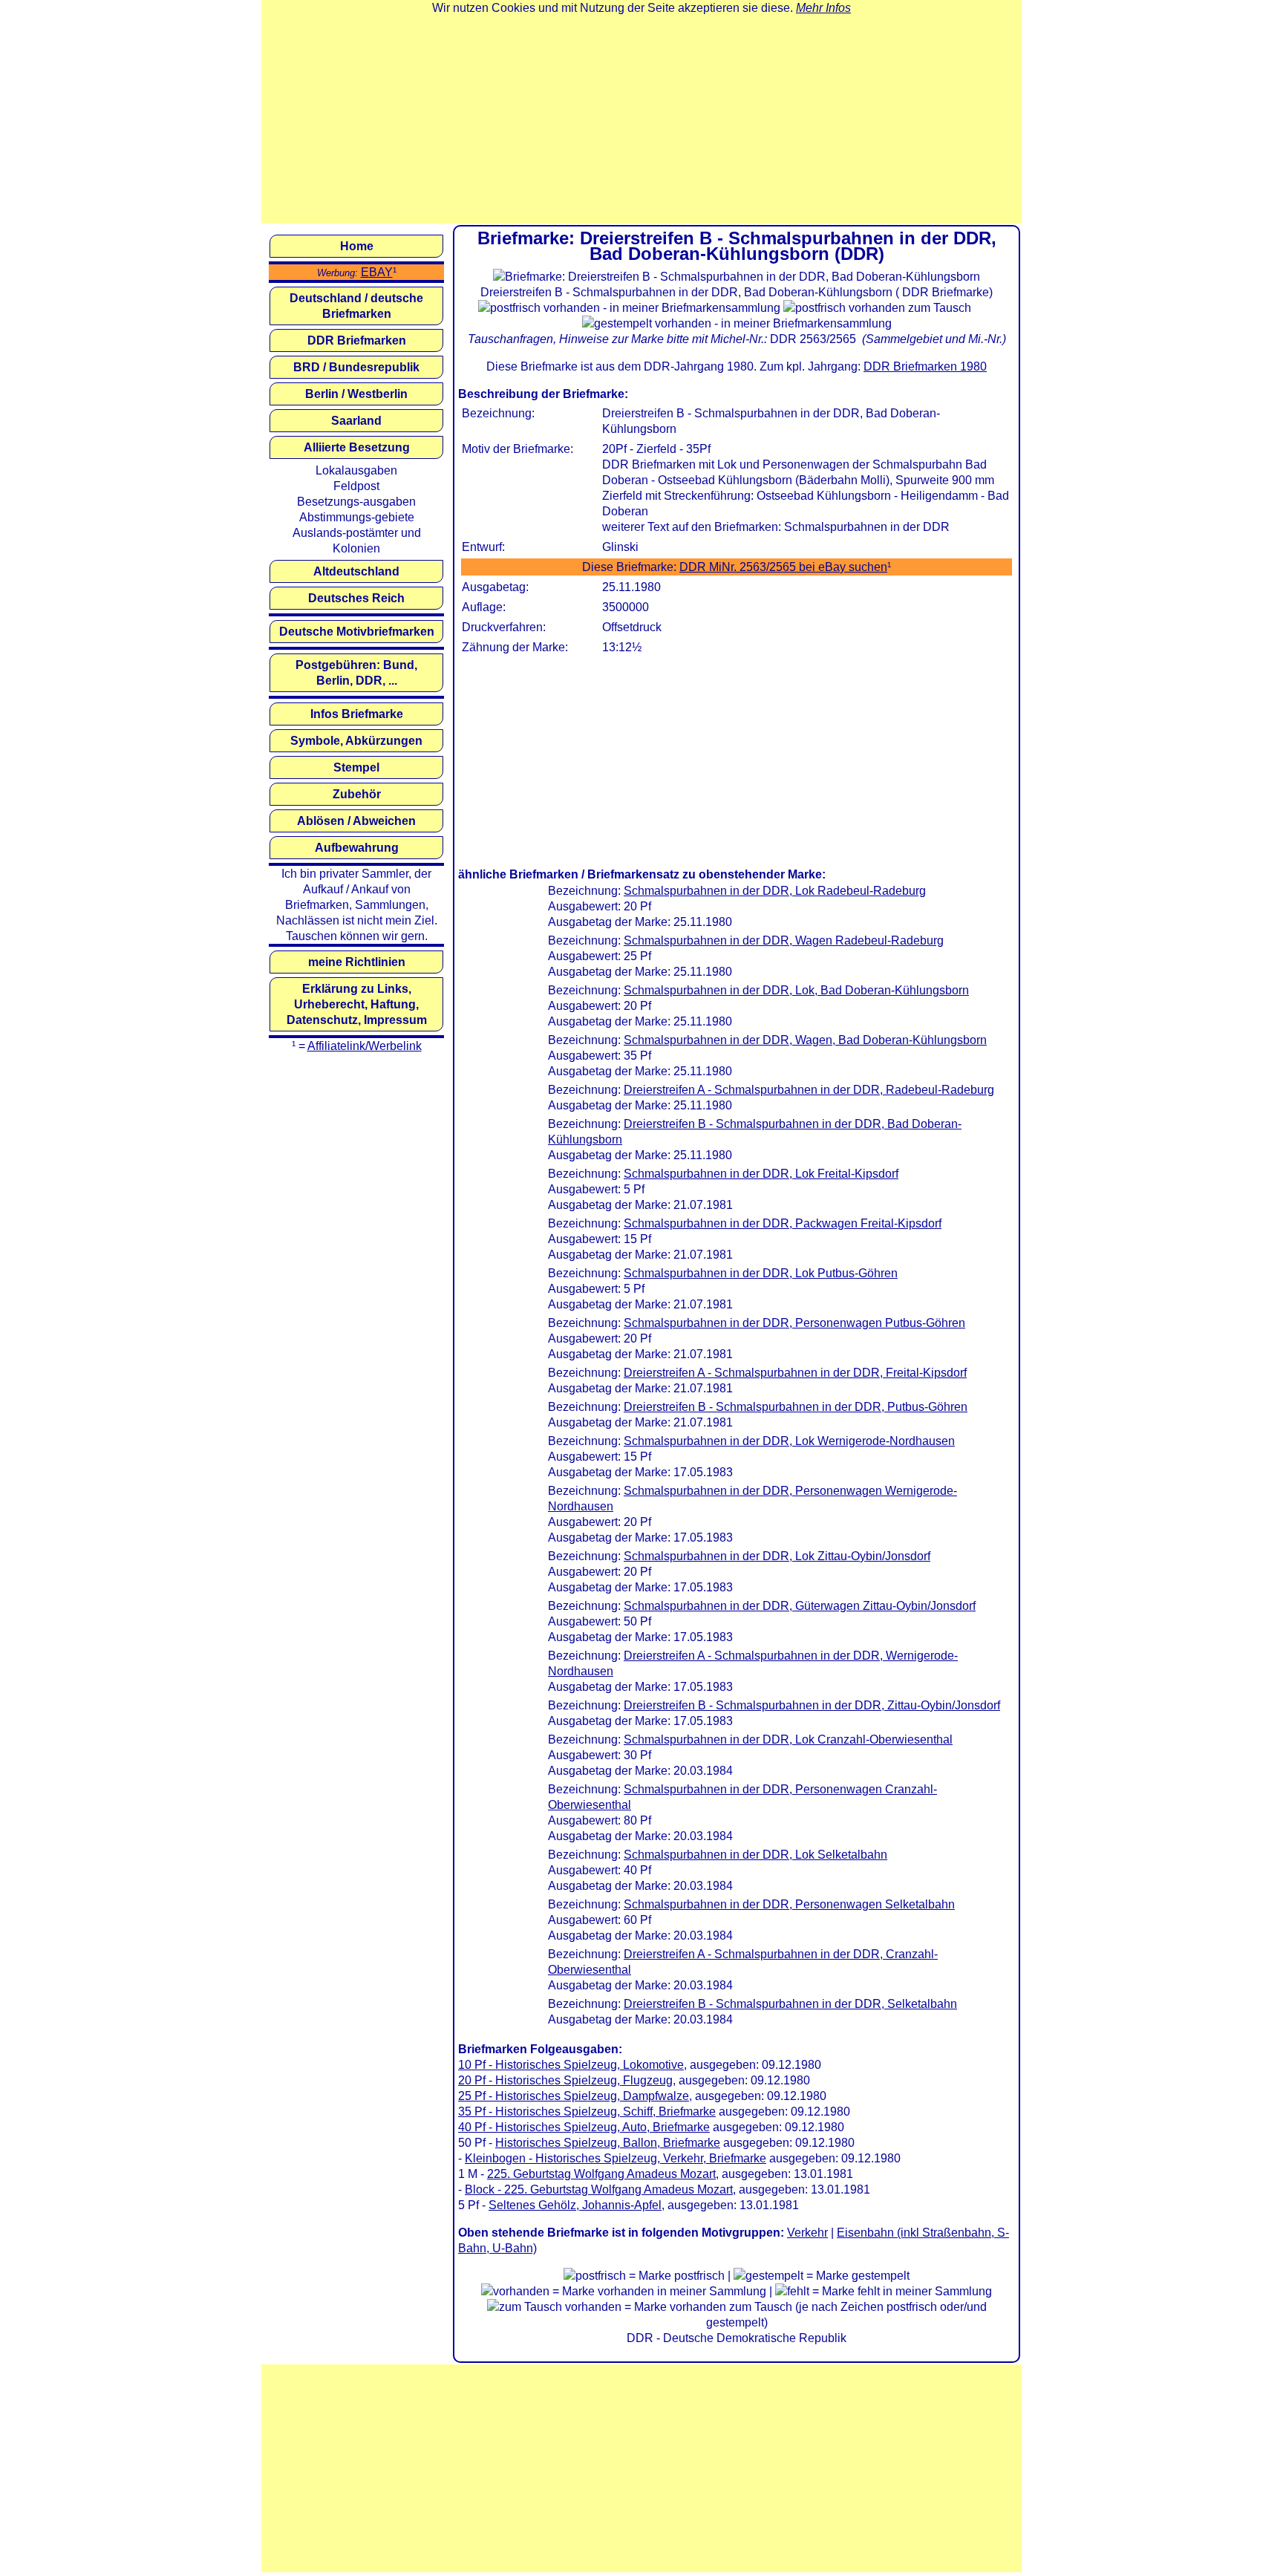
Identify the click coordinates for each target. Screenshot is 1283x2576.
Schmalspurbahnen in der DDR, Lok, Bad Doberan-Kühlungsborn (796, 990)
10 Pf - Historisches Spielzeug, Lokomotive (571, 2065)
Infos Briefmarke (357, 714)
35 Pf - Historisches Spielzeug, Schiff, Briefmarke (587, 2112)
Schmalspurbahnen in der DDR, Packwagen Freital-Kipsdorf (783, 1223)
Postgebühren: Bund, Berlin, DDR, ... (356, 673)
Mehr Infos (823, 8)
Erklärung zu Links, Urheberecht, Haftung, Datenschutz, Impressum (357, 1004)
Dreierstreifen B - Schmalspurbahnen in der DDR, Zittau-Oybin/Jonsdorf (812, 1705)
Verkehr (807, 2233)
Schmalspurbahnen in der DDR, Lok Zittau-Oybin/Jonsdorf (777, 1556)
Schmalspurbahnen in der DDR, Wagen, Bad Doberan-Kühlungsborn (805, 1040)
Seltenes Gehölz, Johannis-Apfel (575, 2205)
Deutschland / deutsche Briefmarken (356, 306)
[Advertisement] (641, 120)
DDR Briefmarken (357, 340)
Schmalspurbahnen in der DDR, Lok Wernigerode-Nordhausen (789, 1441)
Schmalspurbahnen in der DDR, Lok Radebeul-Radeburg (775, 891)
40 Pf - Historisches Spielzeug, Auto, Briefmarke (584, 2127)
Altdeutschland (356, 571)
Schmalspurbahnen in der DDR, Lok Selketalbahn (755, 1855)
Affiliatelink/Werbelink (365, 1046)
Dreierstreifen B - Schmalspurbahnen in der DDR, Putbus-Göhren (796, 1407)
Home (357, 246)
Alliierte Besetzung (357, 447)
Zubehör (357, 794)
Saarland (356, 421)
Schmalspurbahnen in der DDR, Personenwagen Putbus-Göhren (794, 1323)
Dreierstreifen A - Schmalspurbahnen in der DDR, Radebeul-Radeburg (809, 1090)
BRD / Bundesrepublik (356, 367)
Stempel (356, 767)
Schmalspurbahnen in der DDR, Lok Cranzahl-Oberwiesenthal (788, 1739)
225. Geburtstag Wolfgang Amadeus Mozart (601, 2174)
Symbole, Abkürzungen (356, 741)
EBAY (377, 272)
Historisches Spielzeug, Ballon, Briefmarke (608, 2143)
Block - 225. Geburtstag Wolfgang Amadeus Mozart (599, 2189)
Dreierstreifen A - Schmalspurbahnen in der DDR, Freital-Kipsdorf (795, 1373)
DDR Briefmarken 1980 (925, 366)
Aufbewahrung (357, 848)
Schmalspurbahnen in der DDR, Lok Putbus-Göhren (761, 1273)
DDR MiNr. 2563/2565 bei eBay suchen (783, 567)
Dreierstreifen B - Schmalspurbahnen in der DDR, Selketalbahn (790, 2004)
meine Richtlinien (357, 962)
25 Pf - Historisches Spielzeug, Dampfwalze (574, 2096)
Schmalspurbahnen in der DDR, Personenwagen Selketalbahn (789, 1904)
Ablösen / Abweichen (356, 821)
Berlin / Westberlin (356, 394)
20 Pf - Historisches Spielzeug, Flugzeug (565, 2080)
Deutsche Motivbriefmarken (357, 632)
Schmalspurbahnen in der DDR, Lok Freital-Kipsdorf (761, 1174)
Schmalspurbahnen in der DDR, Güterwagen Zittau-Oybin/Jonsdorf (800, 1606)
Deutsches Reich (356, 598)
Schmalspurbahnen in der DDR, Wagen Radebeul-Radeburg (784, 940)
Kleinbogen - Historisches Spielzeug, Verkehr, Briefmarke (616, 2158)
